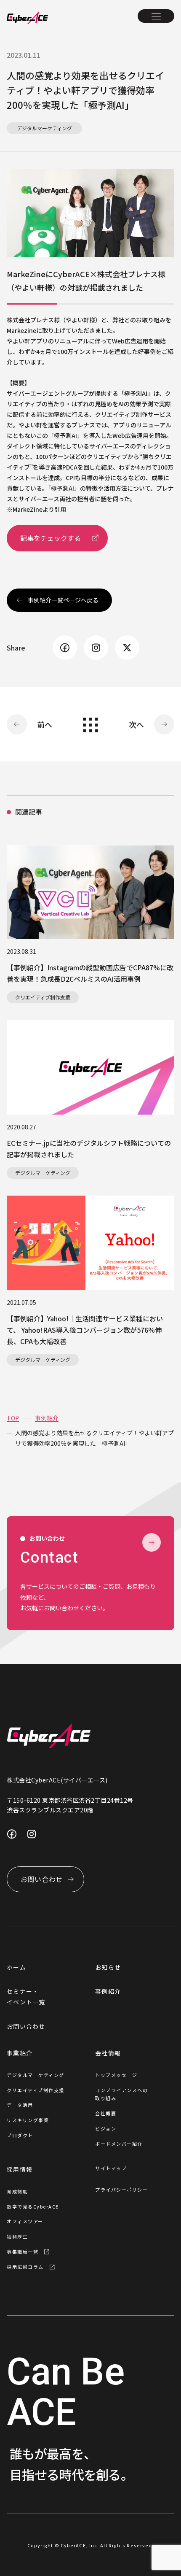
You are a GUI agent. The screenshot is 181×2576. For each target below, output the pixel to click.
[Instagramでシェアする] (96, 648)
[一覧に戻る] (90, 725)
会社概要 (106, 2113)
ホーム (16, 1967)
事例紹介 (108, 1991)
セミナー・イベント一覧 (26, 1997)
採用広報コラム (25, 2267)
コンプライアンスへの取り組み (121, 2094)
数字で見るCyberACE (33, 2206)
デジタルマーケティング (36, 2075)
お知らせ (108, 1967)
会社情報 (108, 2053)
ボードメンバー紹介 (119, 2144)
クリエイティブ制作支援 (36, 2090)
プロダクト (20, 2135)
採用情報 (20, 2169)
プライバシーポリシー (121, 2190)
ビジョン (106, 2128)
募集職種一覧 (23, 2252)
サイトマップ (111, 2168)
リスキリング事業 (28, 2120)
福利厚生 (17, 2236)
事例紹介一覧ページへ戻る (63, 600)
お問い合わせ (26, 2026)
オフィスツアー (25, 2221)
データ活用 (20, 2105)
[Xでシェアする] (127, 648)
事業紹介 (20, 2053)
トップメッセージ (116, 2075)
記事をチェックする (51, 538)
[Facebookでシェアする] (65, 648)
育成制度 (17, 2191)
